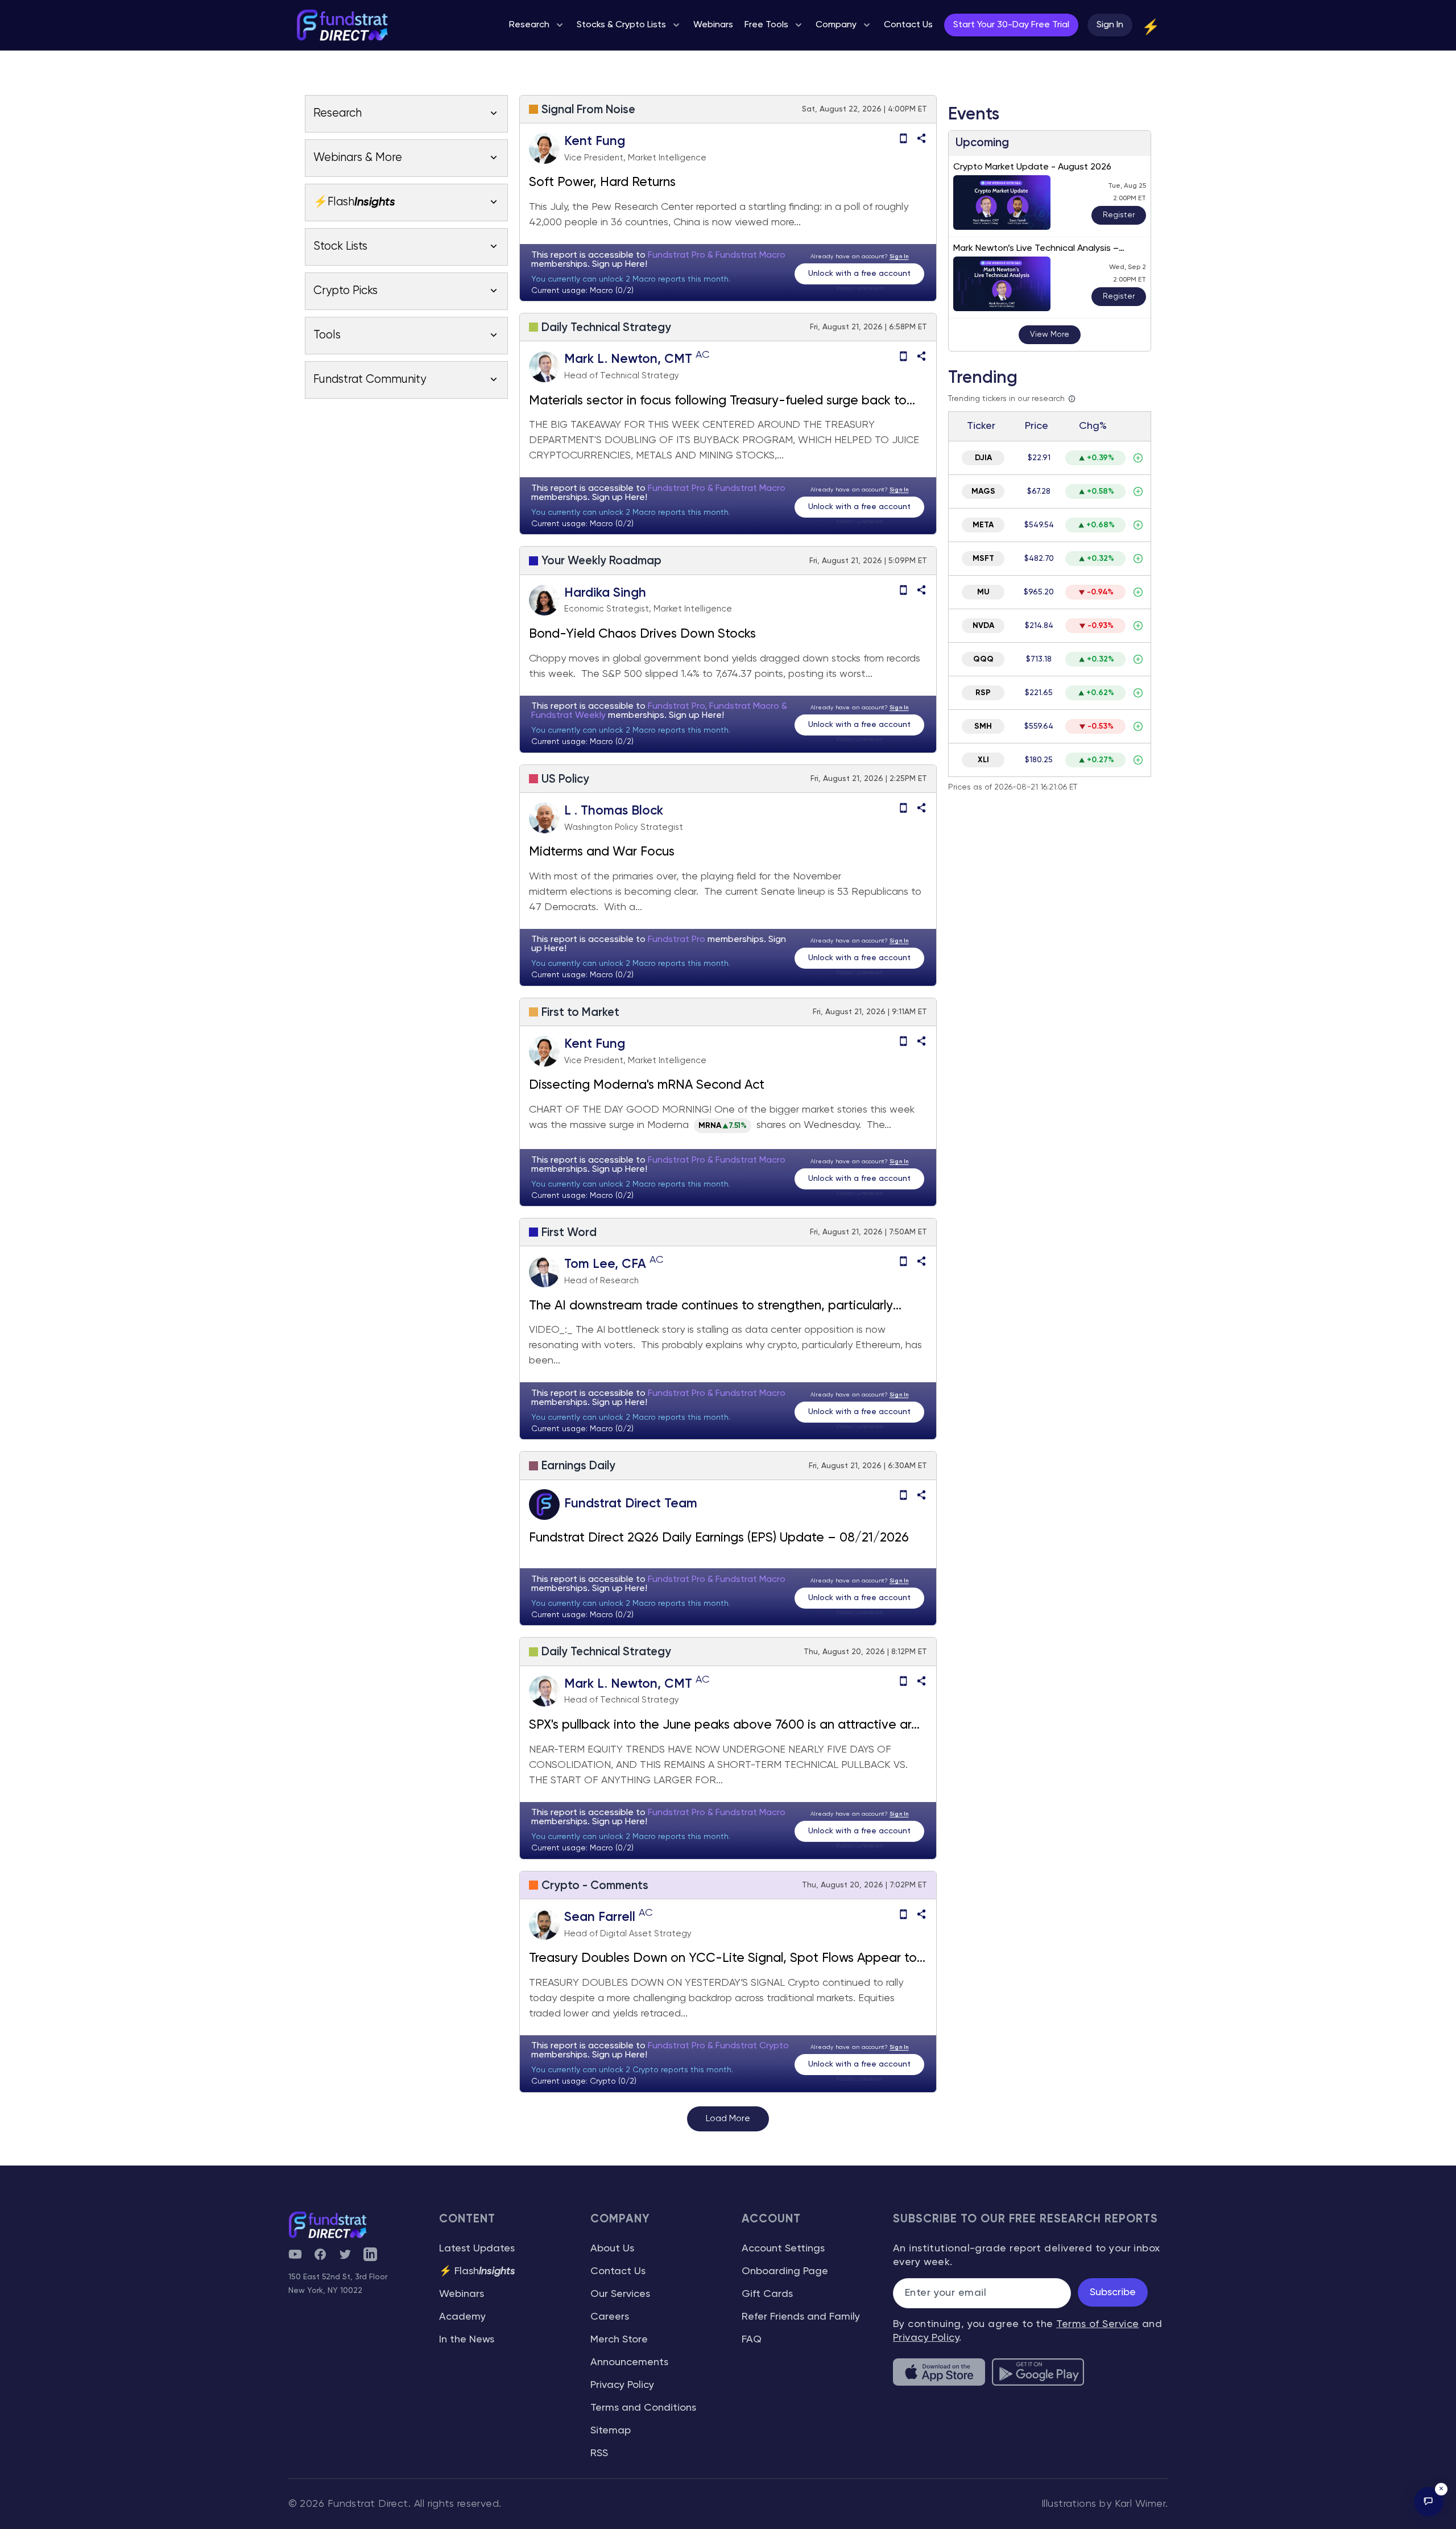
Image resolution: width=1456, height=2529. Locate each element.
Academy (462, 2317)
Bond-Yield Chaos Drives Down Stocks (642, 634)
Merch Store (619, 2340)
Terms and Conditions (643, 2408)
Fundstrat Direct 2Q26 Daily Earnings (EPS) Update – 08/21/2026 (719, 1538)
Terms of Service (1097, 2324)
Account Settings (783, 2249)
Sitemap (611, 2431)
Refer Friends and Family (801, 2317)
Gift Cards (767, 2294)
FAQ (752, 2340)
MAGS (983, 491)
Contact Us (618, 2271)
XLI (983, 760)
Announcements (629, 2362)
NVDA (983, 626)
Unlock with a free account (859, 274)
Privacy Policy (622, 2385)
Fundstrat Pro (678, 940)
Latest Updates (477, 2249)
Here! (636, 265)
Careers (610, 2317)
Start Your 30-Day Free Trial (1011, 25)
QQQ (983, 659)
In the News (467, 2340)
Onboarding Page (785, 2271)
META (983, 525)
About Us (612, 2249)
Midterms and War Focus (603, 852)
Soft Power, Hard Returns (602, 183)
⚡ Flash (477, 2271)
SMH (983, 726)
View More (1050, 334)
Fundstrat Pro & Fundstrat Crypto (718, 2046)
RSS (599, 2453)
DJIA (983, 458)
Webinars (462, 2294)
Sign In (1110, 25)
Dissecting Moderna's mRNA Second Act (647, 1085)
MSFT (983, 559)
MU (983, 592)
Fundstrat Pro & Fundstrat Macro (717, 255)
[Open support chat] (1429, 2502)
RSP (983, 693)
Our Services (620, 2294)
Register (1119, 215)
